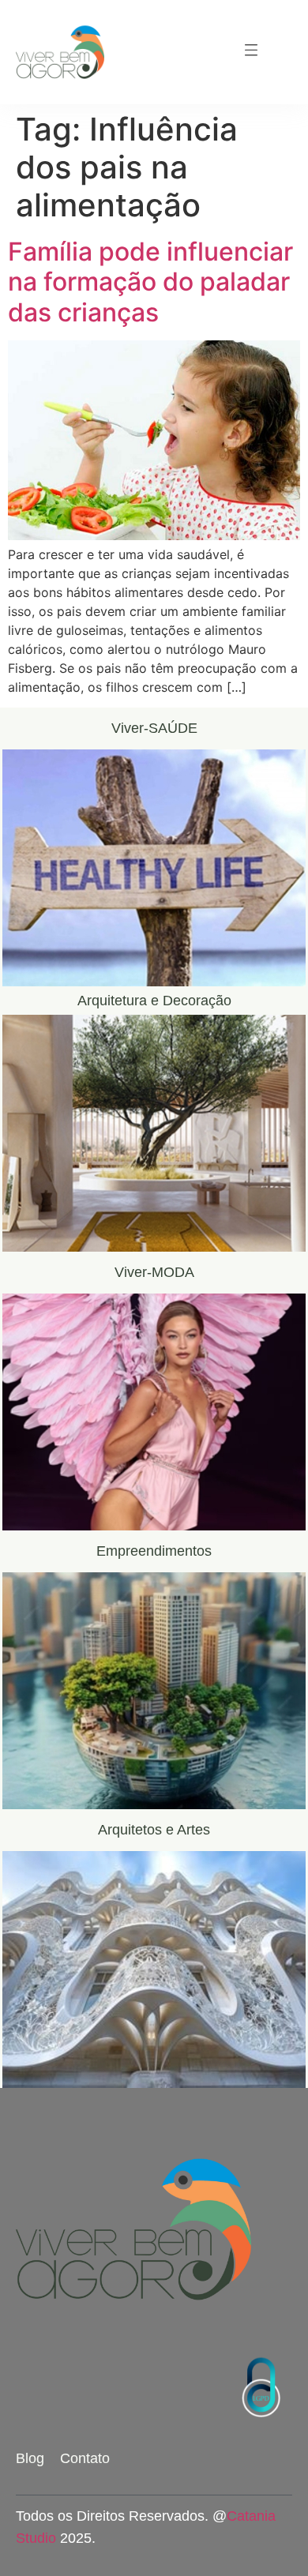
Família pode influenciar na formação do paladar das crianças (150, 282)
